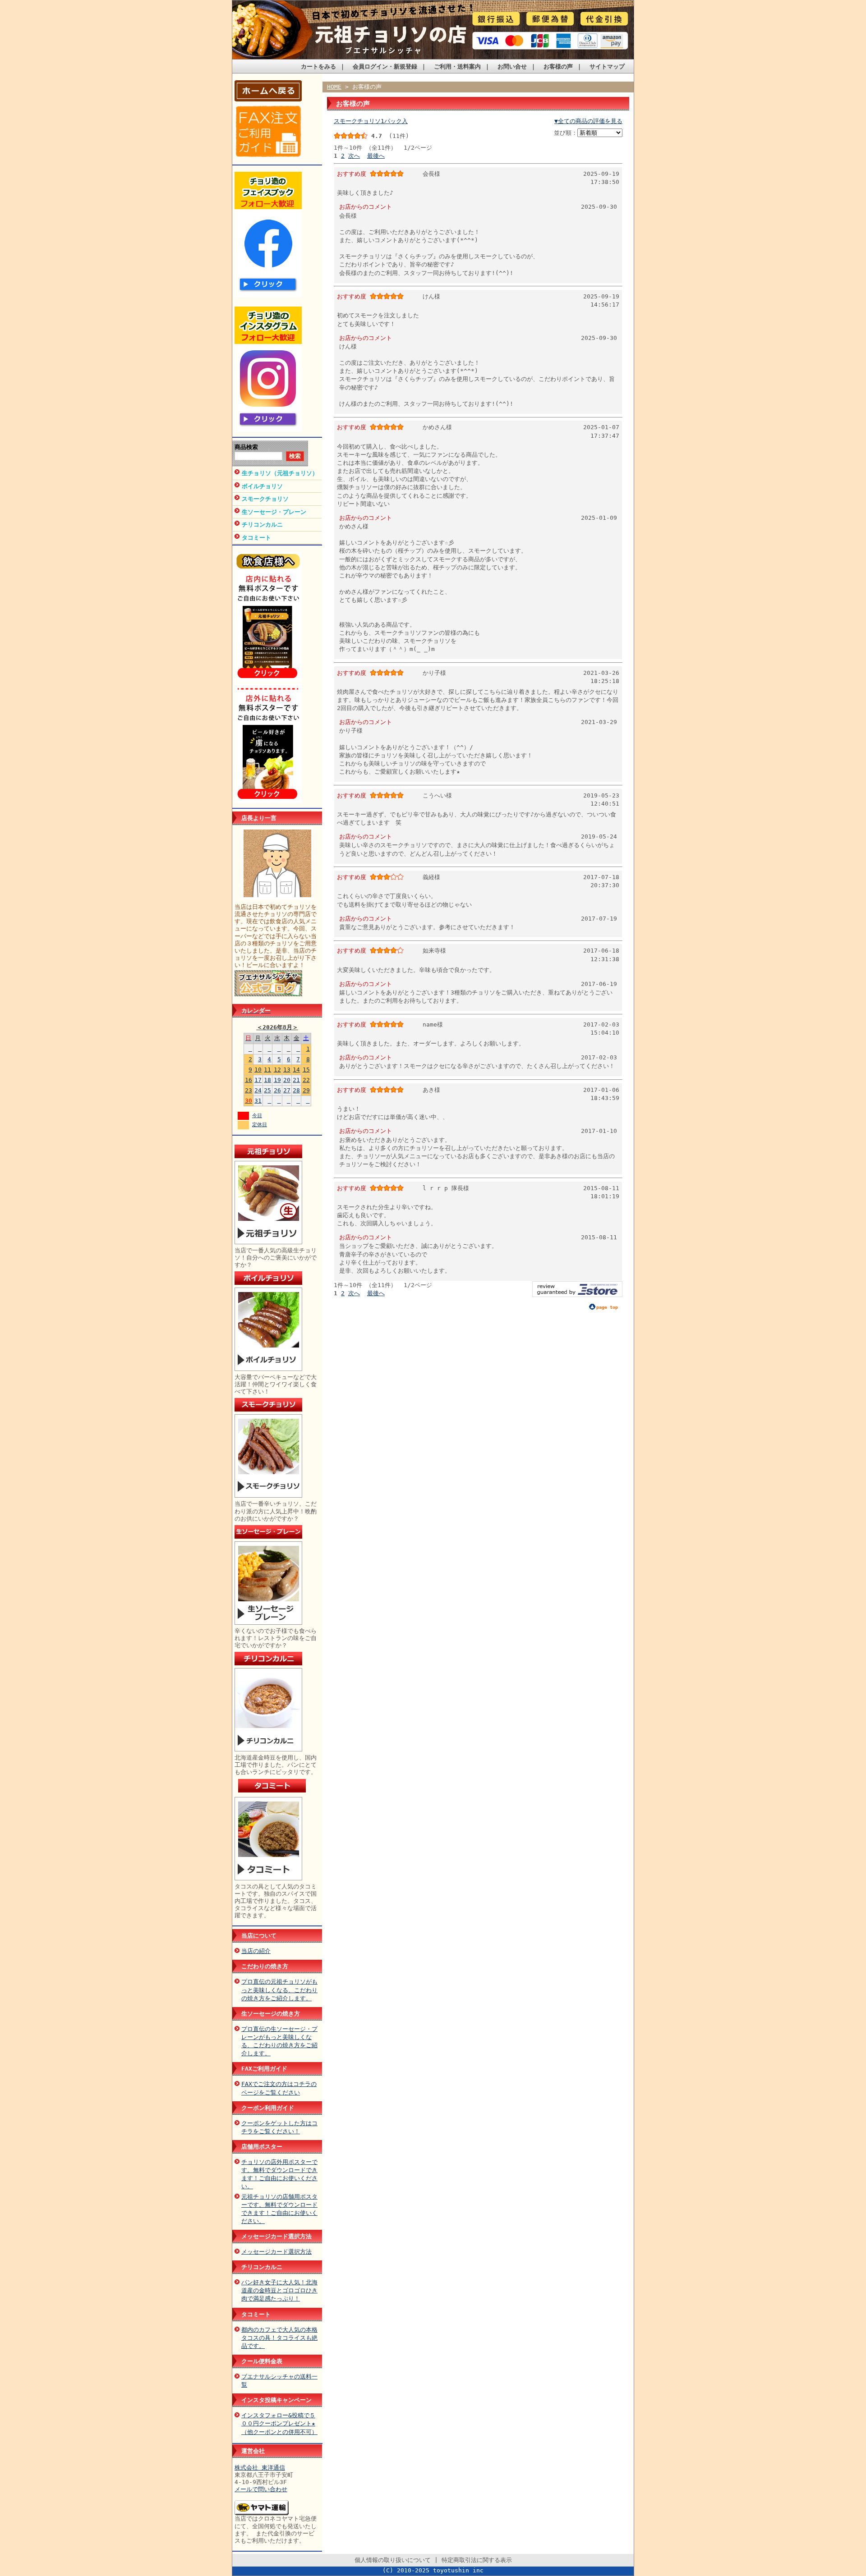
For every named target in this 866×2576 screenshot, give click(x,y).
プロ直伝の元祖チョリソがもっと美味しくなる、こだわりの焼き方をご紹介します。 (279, 1990)
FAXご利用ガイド (264, 2069)
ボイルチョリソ (262, 486)
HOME (334, 87)
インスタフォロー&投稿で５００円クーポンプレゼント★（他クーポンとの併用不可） (279, 2423)
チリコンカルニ (262, 525)
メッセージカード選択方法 (276, 2236)
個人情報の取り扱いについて (393, 2560)
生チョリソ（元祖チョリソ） (280, 473)
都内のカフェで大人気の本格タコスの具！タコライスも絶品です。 (279, 2338)
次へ (354, 156)
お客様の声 (558, 66)
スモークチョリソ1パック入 (371, 121)
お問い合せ (512, 66)
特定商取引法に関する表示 (477, 2560)
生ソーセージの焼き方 (271, 2014)
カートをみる (318, 66)
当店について (259, 1936)
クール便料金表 (262, 2361)
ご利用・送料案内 (457, 66)
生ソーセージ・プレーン (274, 512)
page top (607, 1307)
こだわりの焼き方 (265, 1966)
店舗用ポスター (262, 2147)
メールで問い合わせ (261, 2489)
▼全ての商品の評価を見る (588, 121)
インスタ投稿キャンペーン (276, 2400)
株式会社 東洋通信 (260, 2468)
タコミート (256, 538)
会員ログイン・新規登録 (385, 66)
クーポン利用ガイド (268, 2108)
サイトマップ (607, 66)
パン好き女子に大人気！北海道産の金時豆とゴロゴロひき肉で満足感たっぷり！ (279, 2290)
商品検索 (246, 447)
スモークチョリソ (265, 499)
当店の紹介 (256, 1951)
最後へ (376, 156)
